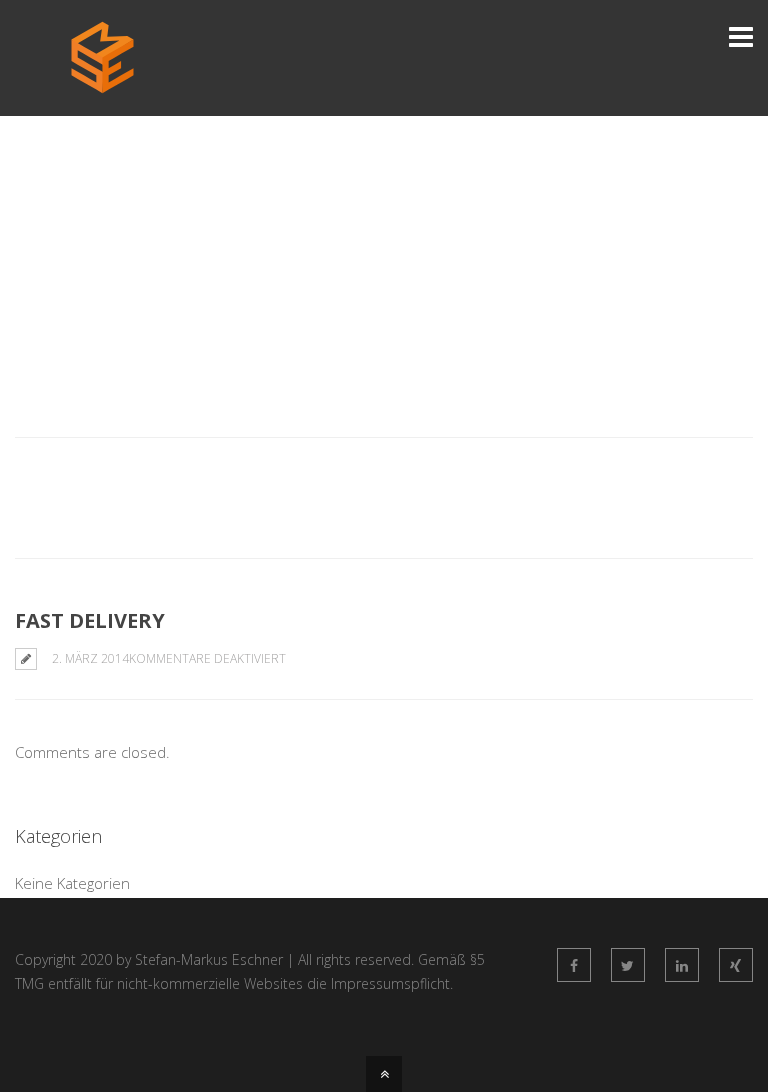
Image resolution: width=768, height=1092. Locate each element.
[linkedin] (682, 965)
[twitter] (628, 965)
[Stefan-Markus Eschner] (102, 83)
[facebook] (574, 965)
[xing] (736, 965)
